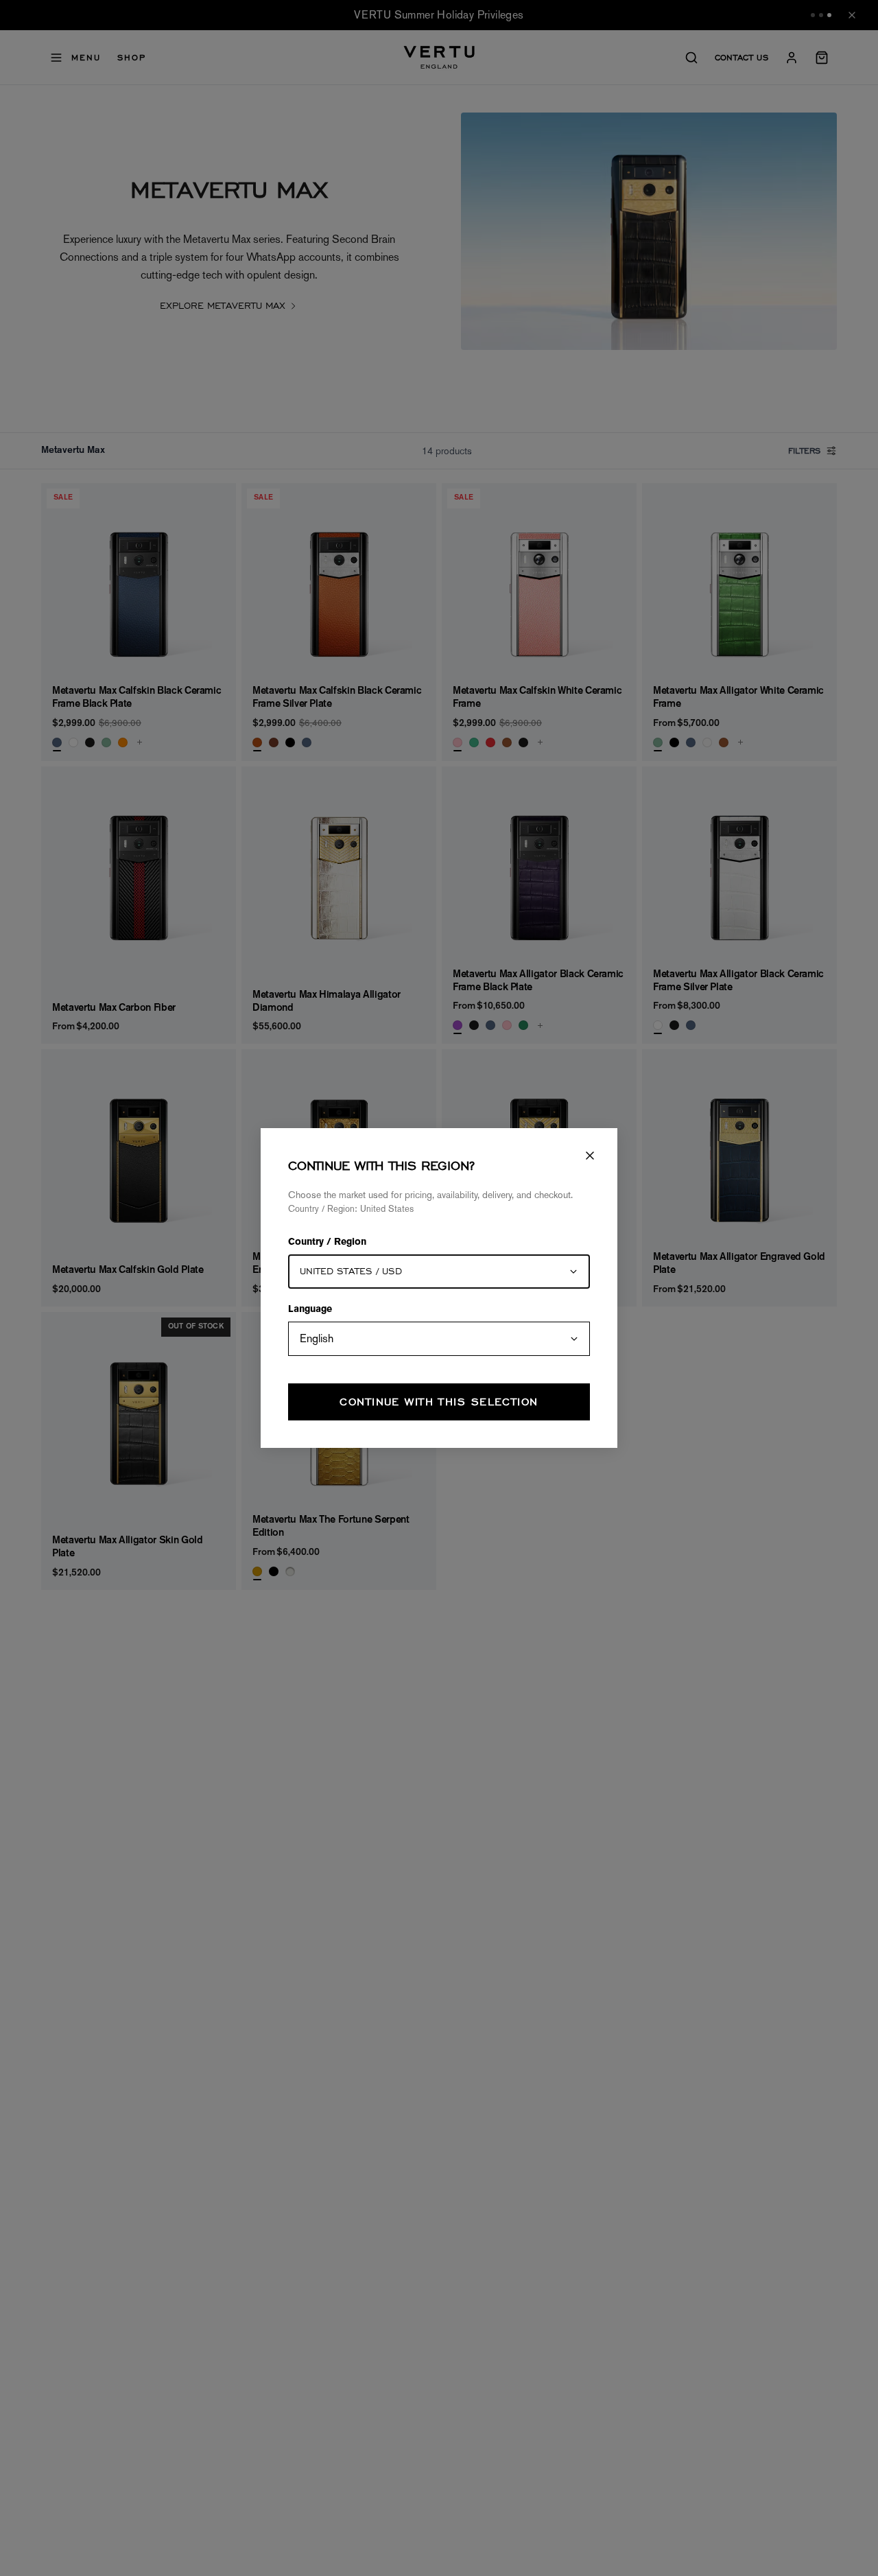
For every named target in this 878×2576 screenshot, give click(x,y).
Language (310, 1310)
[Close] (590, 1156)
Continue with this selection (439, 1402)
